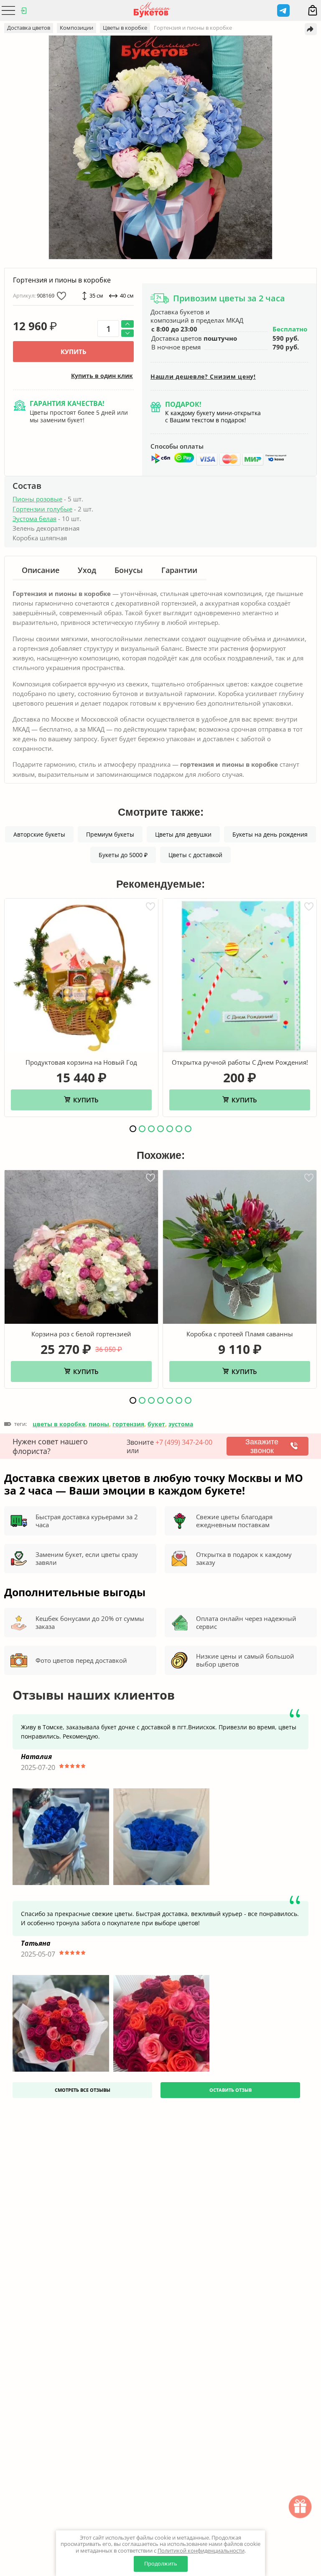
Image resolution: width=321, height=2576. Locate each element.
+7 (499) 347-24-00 (184, 1442)
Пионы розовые (37, 499)
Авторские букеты (39, 834)
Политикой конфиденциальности (201, 2550)
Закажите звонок (262, 1446)
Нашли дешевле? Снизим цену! (203, 377)
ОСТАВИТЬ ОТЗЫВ (231, 2090)
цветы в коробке (59, 1424)
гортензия (128, 1424)
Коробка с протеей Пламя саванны (240, 1334)
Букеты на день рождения (270, 834)
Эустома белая (34, 519)
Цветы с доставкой (195, 855)
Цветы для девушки (183, 834)
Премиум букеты (110, 834)
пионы (99, 1424)
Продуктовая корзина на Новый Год (81, 1062)
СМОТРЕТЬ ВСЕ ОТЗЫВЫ (83, 2090)
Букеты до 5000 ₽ (123, 855)
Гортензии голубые (42, 509)
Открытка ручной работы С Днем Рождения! (240, 1062)
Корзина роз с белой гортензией (81, 1334)
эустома (181, 1424)
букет (156, 1424)
